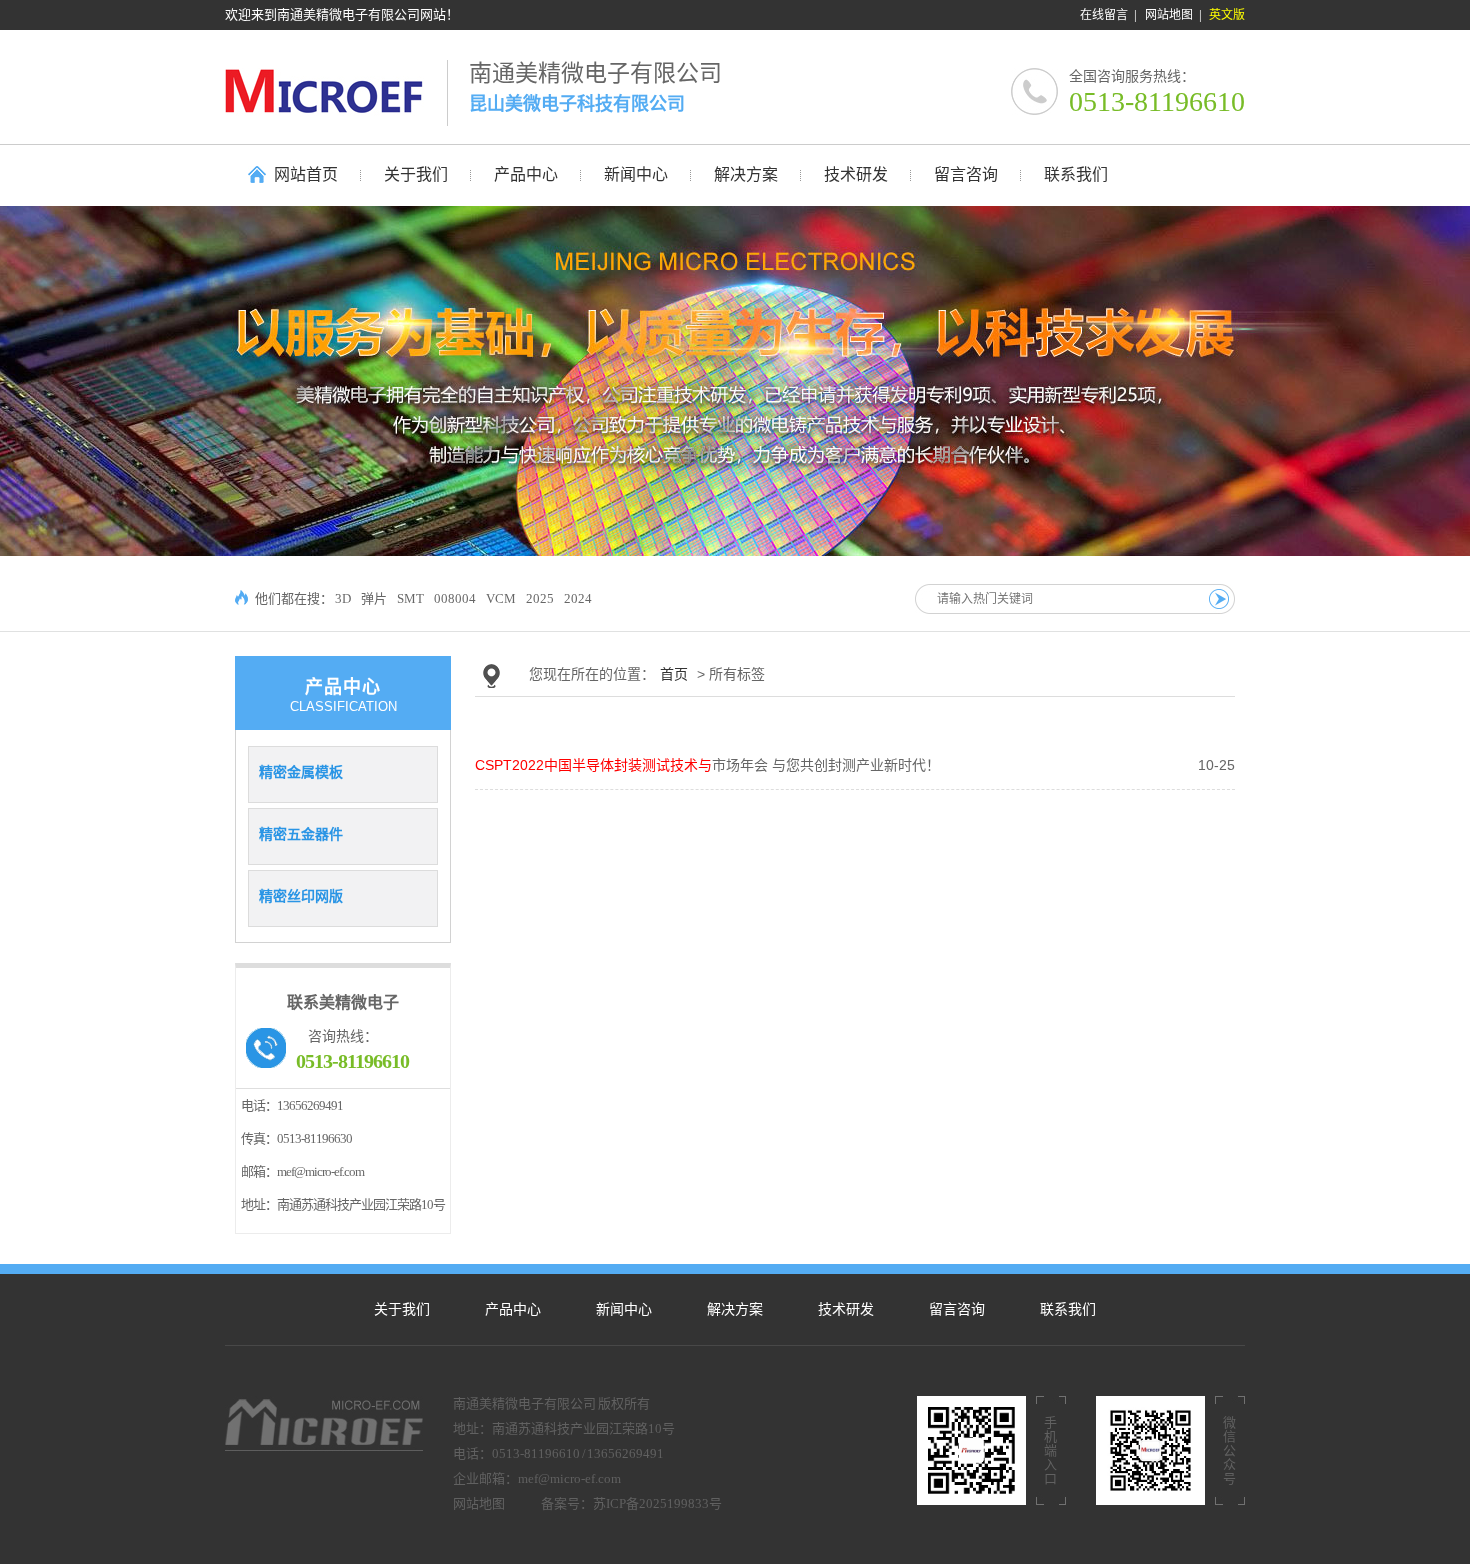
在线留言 (1104, 15)
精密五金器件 (301, 834)
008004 (455, 598)
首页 (674, 674)
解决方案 (735, 1309)
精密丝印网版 (301, 896)
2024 (578, 598)
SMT (410, 598)
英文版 (1227, 15)
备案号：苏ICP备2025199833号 (631, 1503)
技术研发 (846, 1309)
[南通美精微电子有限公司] (336, 90)
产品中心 (513, 1309)
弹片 (374, 598)
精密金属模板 (301, 772)
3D (343, 598)
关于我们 (402, 1309)
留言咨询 (957, 1309)
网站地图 (1169, 15)
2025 (540, 598)
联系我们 (1068, 1309)
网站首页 (306, 174)
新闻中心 (624, 1309)
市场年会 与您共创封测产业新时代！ (707, 765)
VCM (501, 598)
